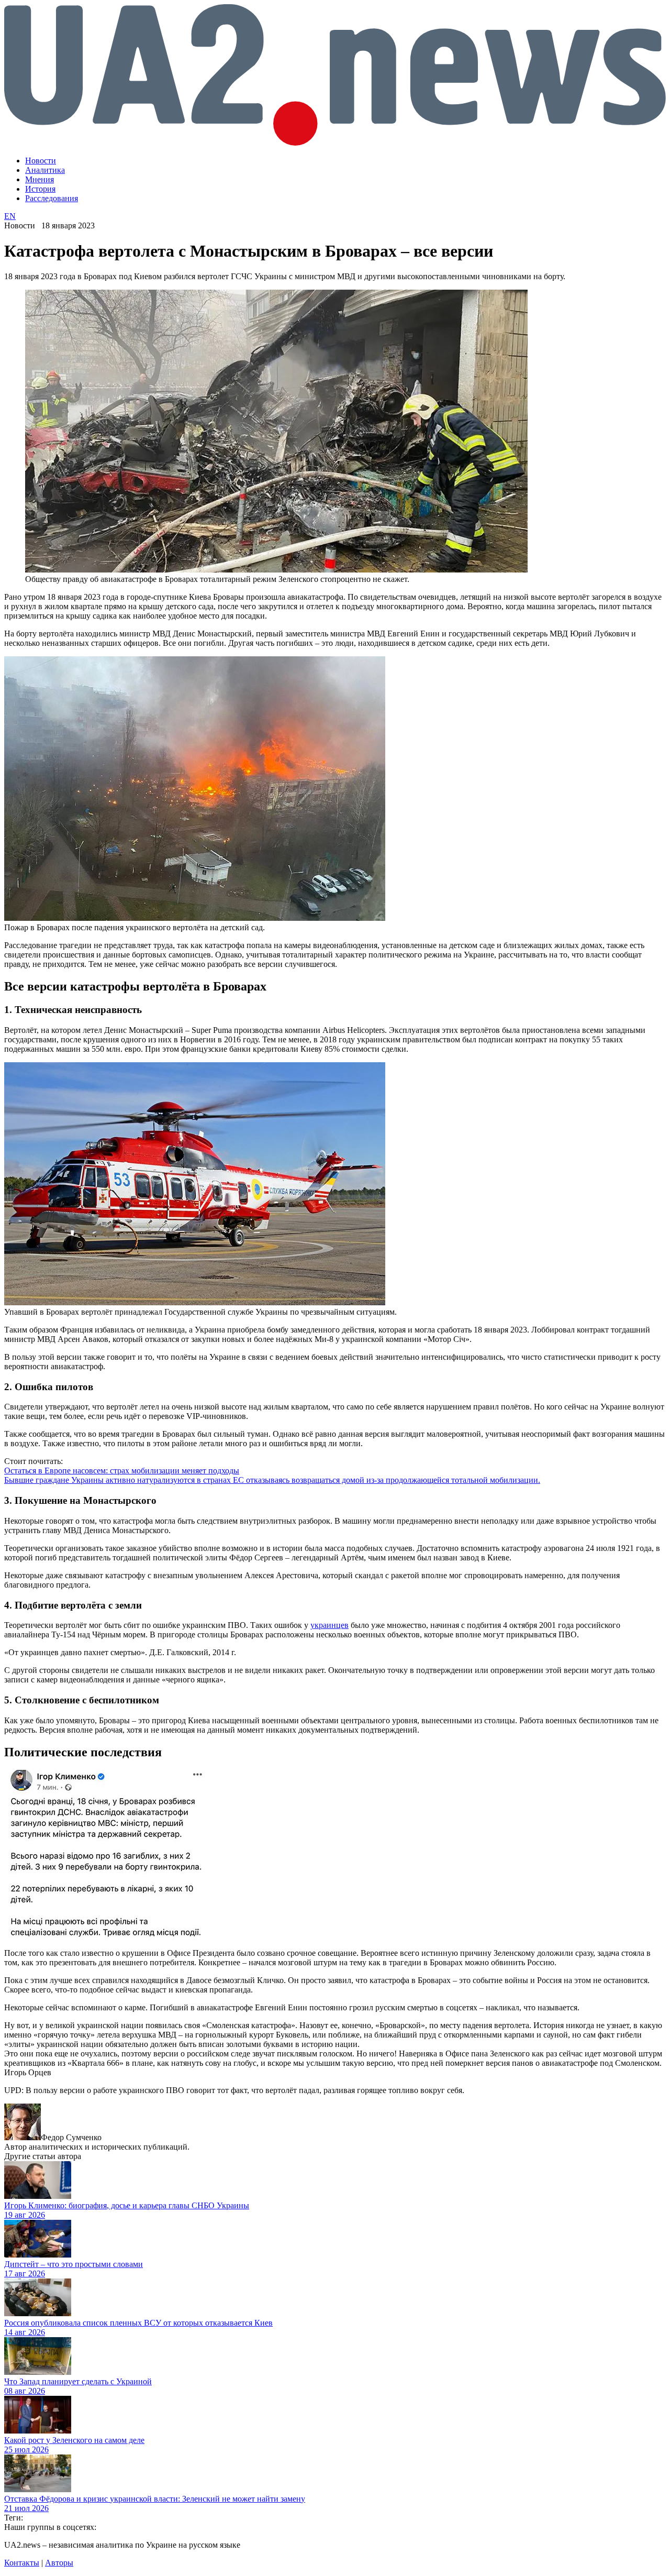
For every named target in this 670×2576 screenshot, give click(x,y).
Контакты (22, 2563)
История (40, 189)
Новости (41, 161)
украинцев (330, 1625)
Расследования (52, 198)
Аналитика (45, 170)
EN (10, 216)
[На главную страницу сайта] (335, 143)
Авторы (59, 2563)
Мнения (40, 179)
